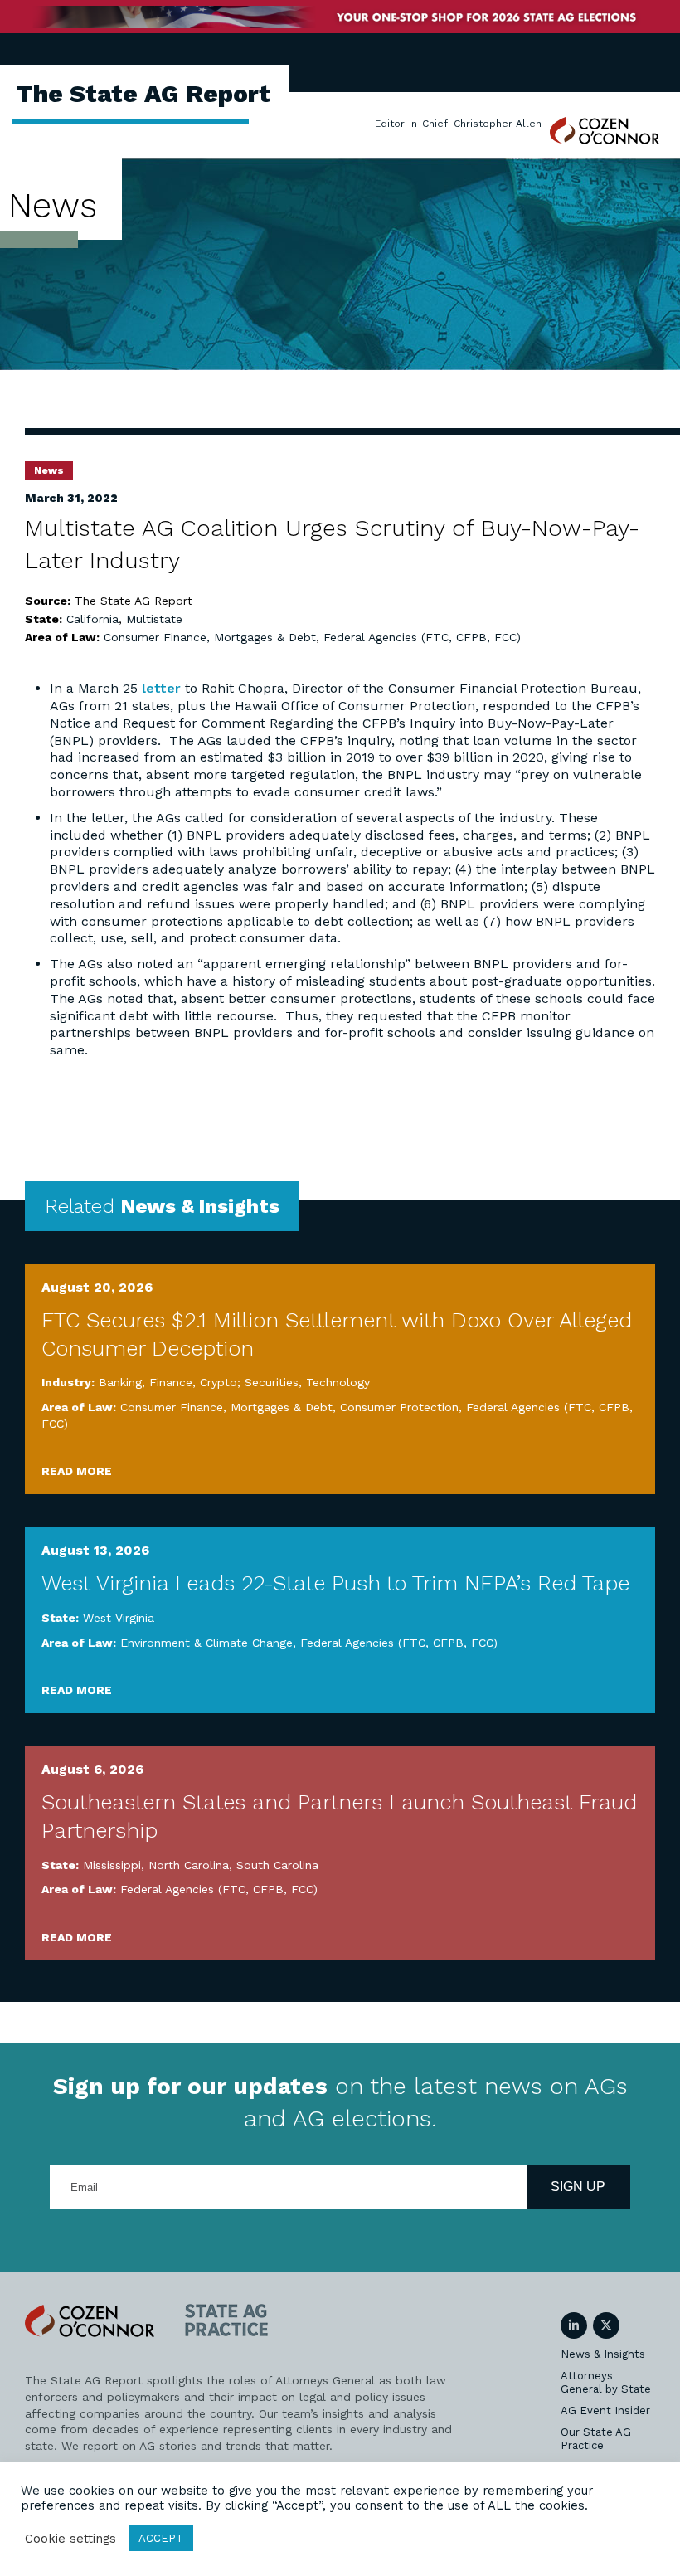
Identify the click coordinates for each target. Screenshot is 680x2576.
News (49, 470)
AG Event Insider (605, 2410)
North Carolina (189, 1865)
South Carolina (277, 1865)
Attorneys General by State (606, 2382)
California (92, 619)
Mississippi (112, 1865)
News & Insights (603, 2354)
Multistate (154, 619)
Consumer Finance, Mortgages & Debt (210, 637)
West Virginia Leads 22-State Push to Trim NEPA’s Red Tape (335, 1583)
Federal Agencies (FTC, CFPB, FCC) (422, 637)
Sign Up (578, 2186)
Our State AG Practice (596, 2439)
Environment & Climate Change (206, 1643)
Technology (338, 1382)
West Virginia (119, 1618)
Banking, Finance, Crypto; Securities (199, 1382)
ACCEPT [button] (161, 2538)
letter (161, 688)
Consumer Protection (399, 1407)
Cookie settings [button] (70, 2539)
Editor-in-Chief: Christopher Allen (458, 124)
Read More (77, 1471)
